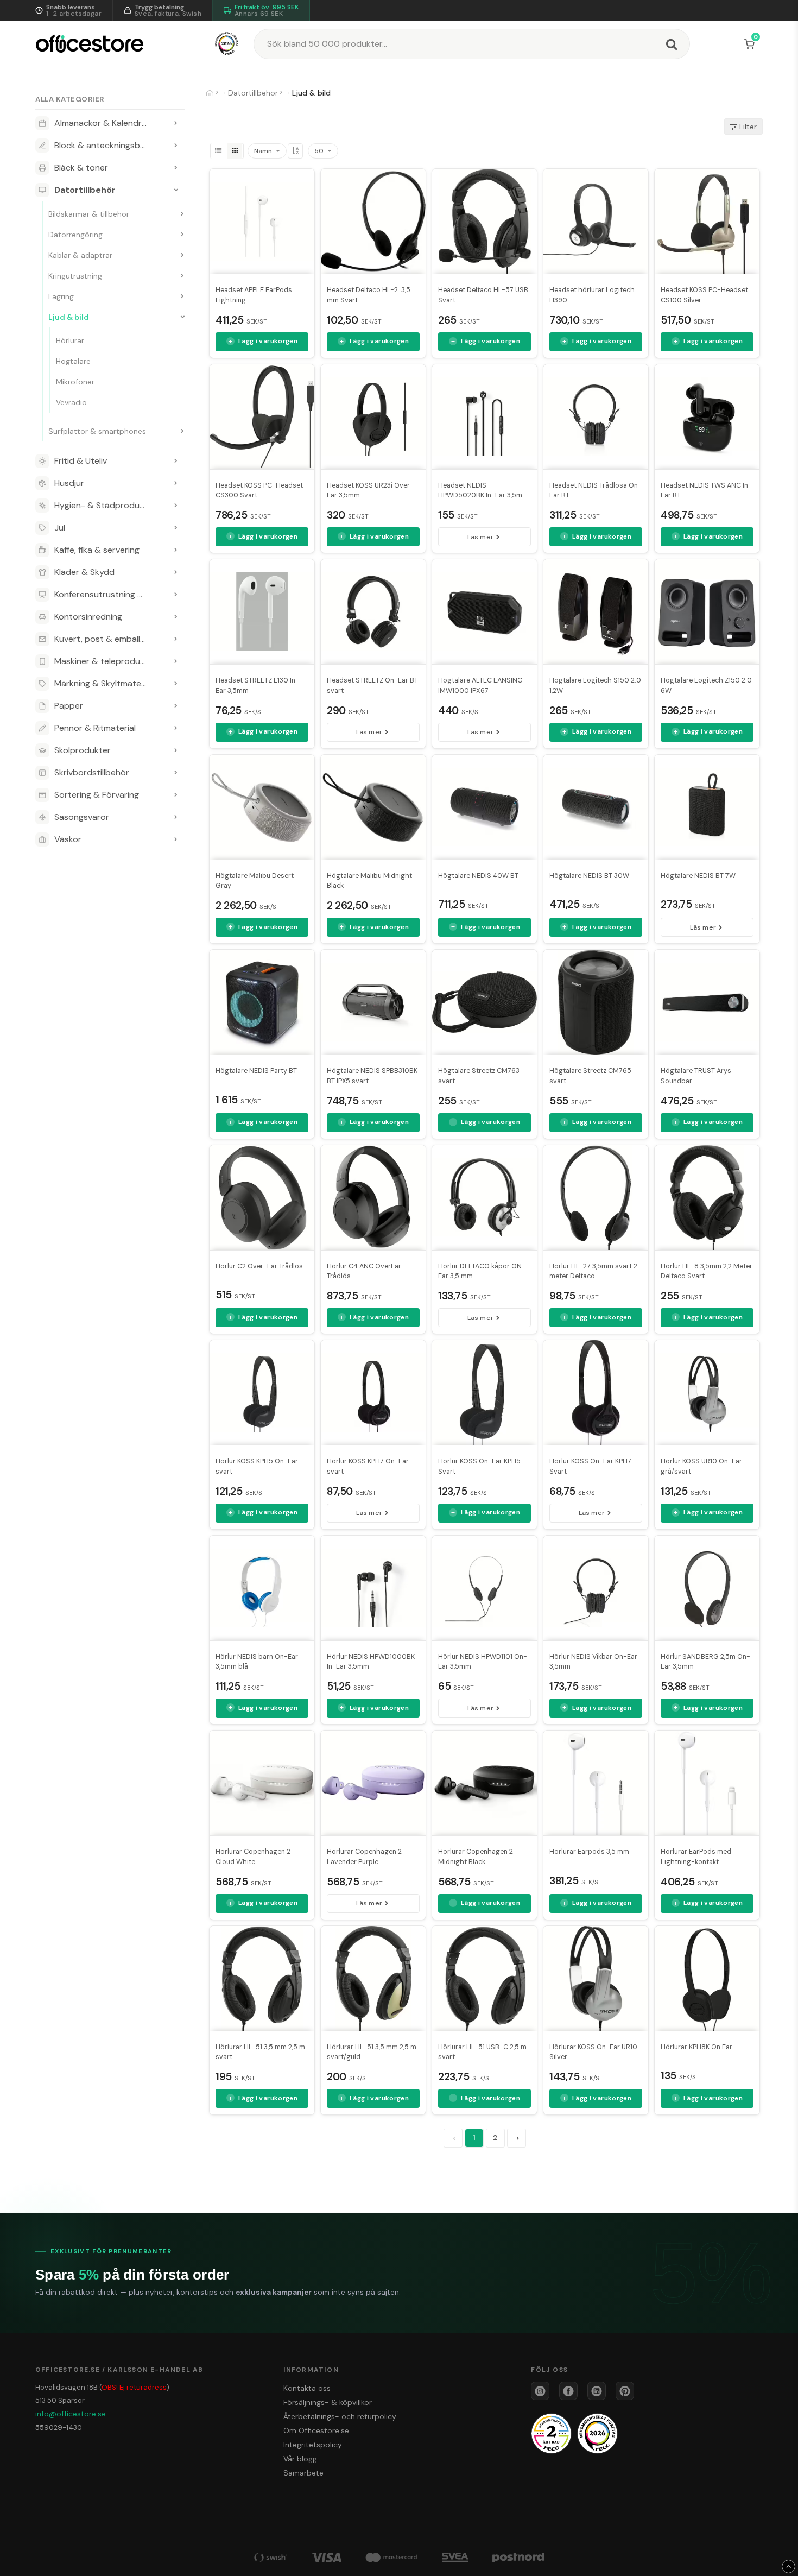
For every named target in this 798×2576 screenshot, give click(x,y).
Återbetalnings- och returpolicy (340, 2416)
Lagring (61, 296)
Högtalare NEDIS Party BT (256, 1071)
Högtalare (73, 361)
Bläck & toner (81, 168)
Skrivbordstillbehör (92, 772)
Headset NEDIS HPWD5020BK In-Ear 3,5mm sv (483, 496)
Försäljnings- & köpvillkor (328, 2402)
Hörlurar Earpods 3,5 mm (589, 1852)
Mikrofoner (75, 382)
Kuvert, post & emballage (104, 639)
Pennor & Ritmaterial (95, 728)
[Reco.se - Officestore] (227, 44)
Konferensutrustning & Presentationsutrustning (110, 594)
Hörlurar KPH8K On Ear (696, 2047)
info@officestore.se (71, 2414)
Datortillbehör (85, 190)
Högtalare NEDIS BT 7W (698, 876)
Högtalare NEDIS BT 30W (589, 876)
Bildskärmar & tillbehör (89, 214)
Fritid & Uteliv (81, 461)
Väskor (68, 839)
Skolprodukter (83, 750)
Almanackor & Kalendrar (102, 123)
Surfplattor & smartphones (97, 431)
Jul (60, 528)
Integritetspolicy (313, 2445)
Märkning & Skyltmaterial (103, 683)
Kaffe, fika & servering (97, 550)
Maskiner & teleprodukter (105, 661)
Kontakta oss (307, 2388)
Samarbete (303, 2473)
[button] (751, 44)
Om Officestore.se (316, 2430)
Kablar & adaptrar (80, 255)
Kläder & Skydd (84, 572)
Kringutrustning (75, 276)
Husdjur (69, 483)
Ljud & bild (69, 317)
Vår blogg (300, 2459)
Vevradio (71, 402)
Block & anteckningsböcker (108, 145)
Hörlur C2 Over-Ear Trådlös (259, 1266)
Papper (69, 706)
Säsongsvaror (82, 817)
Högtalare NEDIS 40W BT (478, 876)
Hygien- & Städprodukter (105, 505)
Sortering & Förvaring (97, 795)
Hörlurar (70, 340)
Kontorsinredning (88, 617)
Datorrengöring (75, 235)
